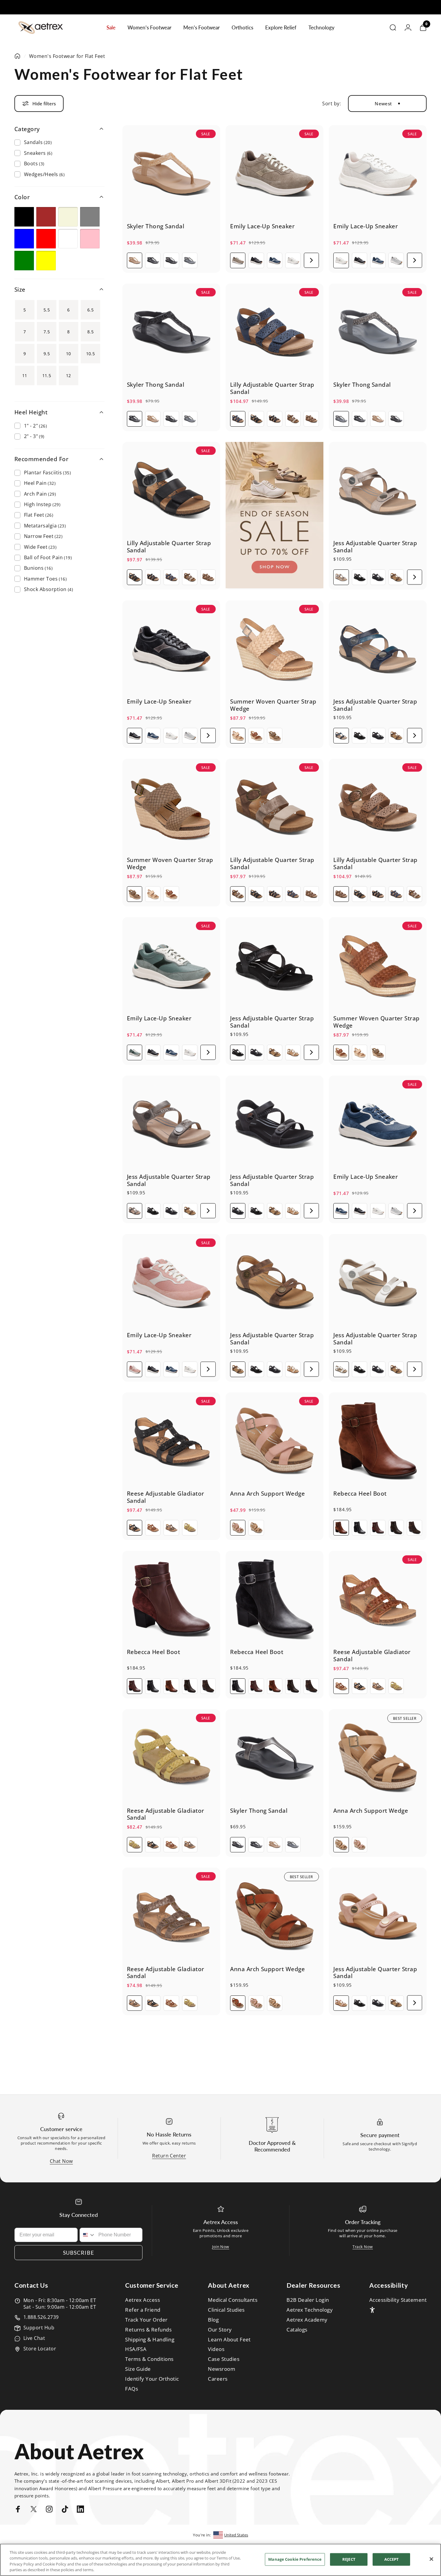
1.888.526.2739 (41, 2317)
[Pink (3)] (90, 239)
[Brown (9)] (46, 217)
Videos (216, 2349)
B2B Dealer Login (308, 2300)
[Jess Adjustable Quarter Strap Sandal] (378, 491)
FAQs (132, 2389)
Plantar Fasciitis (47, 473)
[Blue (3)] (24, 239)
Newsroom (222, 2369)
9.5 (47, 354)
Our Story (220, 2330)
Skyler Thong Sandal (156, 226)
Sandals (38, 142)
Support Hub (39, 2328)
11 (25, 375)
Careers (218, 2379)
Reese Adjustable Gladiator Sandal (165, 1497)
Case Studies (224, 2359)
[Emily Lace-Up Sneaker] (274, 174)
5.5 (47, 310)
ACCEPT (392, 2559)
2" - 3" (34, 436)
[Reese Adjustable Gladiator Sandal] (171, 1441)
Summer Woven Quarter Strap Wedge (273, 705)
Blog (213, 2320)
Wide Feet (40, 547)
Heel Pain (40, 483)
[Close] (431, 2559)
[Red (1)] (46, 239)
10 (69, 354)
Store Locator (40, 2349)
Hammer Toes (45, 579)
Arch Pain (40, 494)
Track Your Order (146, 2320)
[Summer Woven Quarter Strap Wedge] (274, 649)
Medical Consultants (233, 2300)
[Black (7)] (24, 217)
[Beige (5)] (68, 217)
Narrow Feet (43, 536)
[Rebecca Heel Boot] (378, 1441)
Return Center (169, 2156)
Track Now (363, 2247)
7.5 (47, 332)
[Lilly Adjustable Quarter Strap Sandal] (274, 332)
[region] (220, 2560)
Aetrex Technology (310, 2310)
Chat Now (61, 2161)
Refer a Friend (143, 2310)
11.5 (47, 375)
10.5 (91, 354)
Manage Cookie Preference (295, 2559)
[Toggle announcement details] (274, 8)
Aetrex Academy (307, 2320)
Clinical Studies (226, 2310)
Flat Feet (39, 515)
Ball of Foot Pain (48, 557)
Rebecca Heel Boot (360, 1493)
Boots (34, 164)
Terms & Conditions (149, 2359)
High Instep (42, 504)
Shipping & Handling (150, 2340)
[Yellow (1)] (46, 261)
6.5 (90, 310)
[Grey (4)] (90, 217)
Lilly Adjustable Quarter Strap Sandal (272, 388)
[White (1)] (68, 239)
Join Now (221, 2247)
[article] (274, 515)
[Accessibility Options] (372, 2310)
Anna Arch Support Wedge (267, 1493)
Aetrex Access (142, 2300)
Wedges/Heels (44, 174)
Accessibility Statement (398, 2300)
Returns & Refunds (148, 2330)
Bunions (38, 568)
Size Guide (138, 2369)
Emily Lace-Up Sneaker (262, 226)
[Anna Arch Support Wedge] (274, 1441)
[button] (311, 260)
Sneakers (38, 153)
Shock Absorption (48, 589)
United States (236, 2535)
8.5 (90, 332)
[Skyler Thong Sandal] (171, 174)
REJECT (349, 2559)
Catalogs (297, 2330)
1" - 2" (35, 426)
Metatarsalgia (45, 526)
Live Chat (34, 2338)
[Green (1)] (24, 261)
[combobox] (88, 2235)
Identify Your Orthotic (152, 2379)
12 (69, 375)
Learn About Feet (229, 2340)
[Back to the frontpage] (17, 56)
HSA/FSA (136, 2349)
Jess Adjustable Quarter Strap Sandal (375, 546)
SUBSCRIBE (79, 2253)
